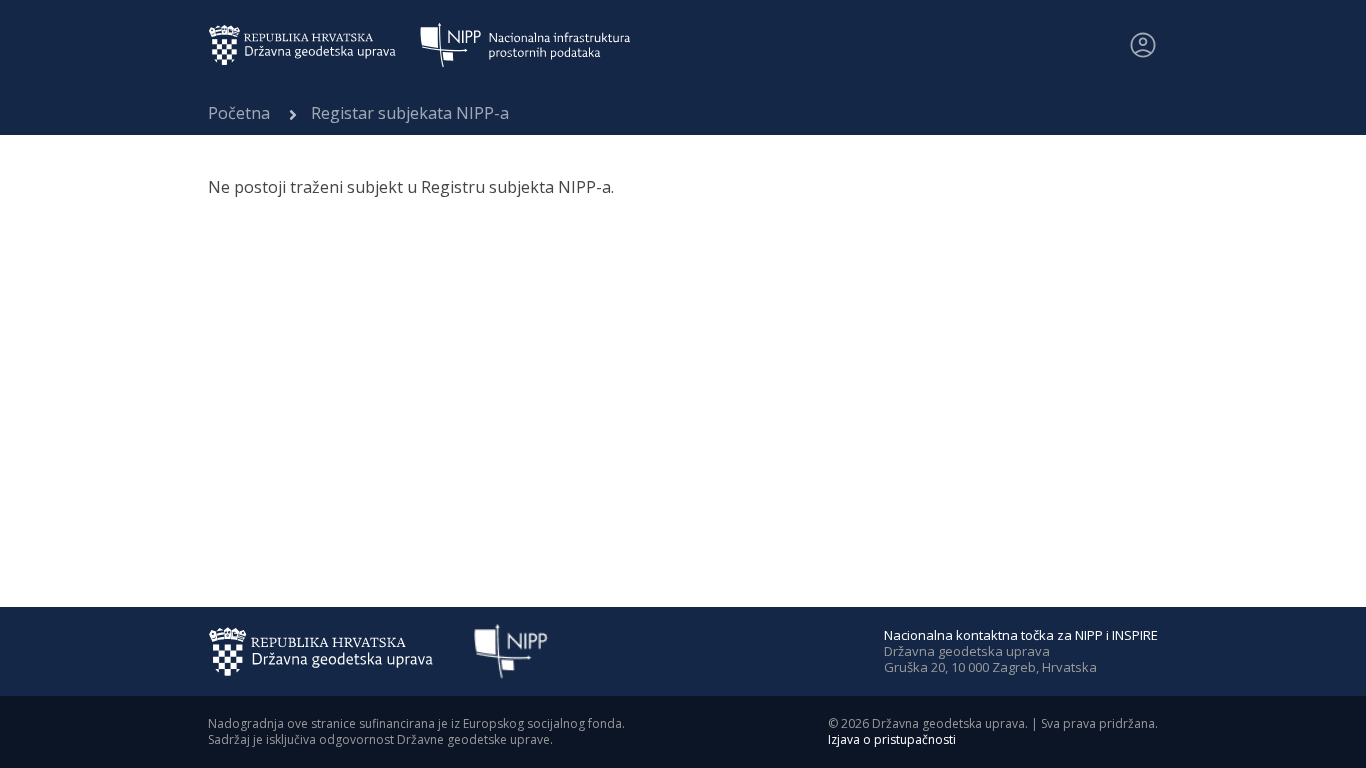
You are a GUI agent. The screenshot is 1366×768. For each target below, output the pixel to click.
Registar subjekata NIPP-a (410, 113)
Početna (239, 113)
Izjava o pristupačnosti (892, 739)
